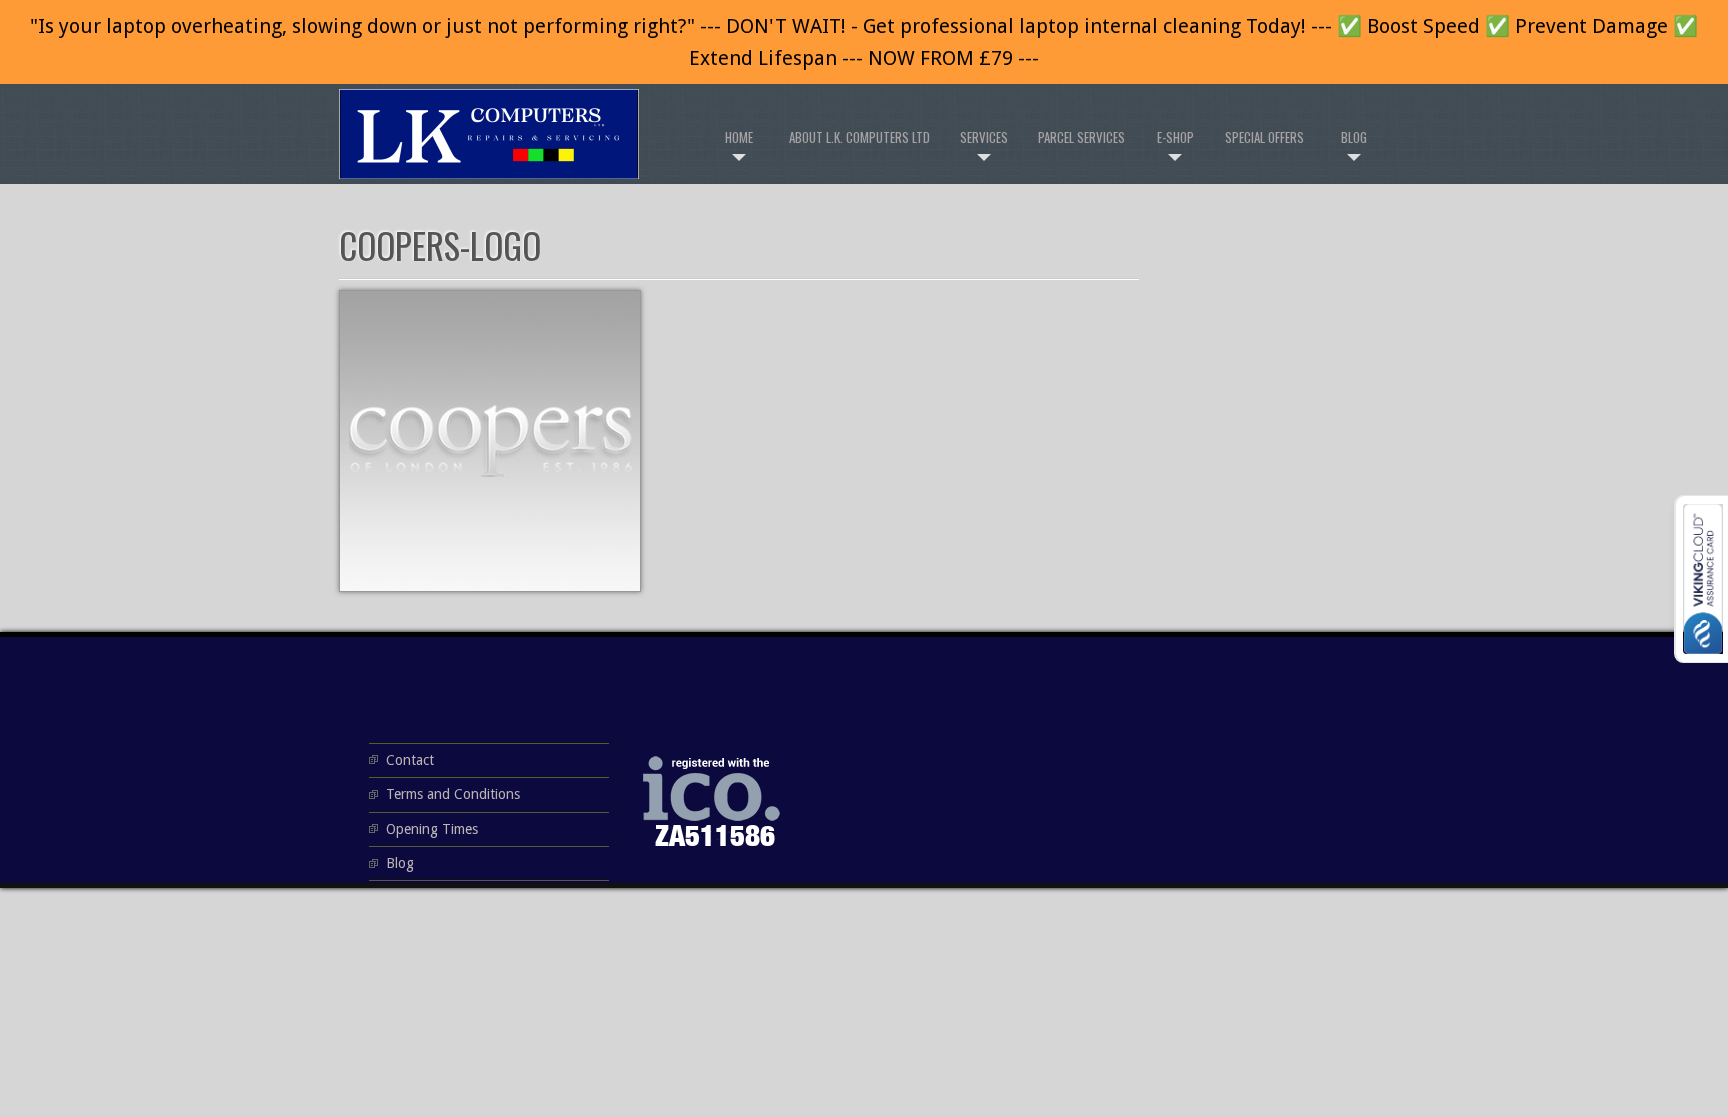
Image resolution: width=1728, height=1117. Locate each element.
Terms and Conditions (453, 794)
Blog (1354, 137)
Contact (410, 760)
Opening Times (432, 829)
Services (984, 137)
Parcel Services (1081, 137)
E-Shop (1175, 137)
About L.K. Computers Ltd (859, 137)
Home (739, 137)
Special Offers (1264, 137)
